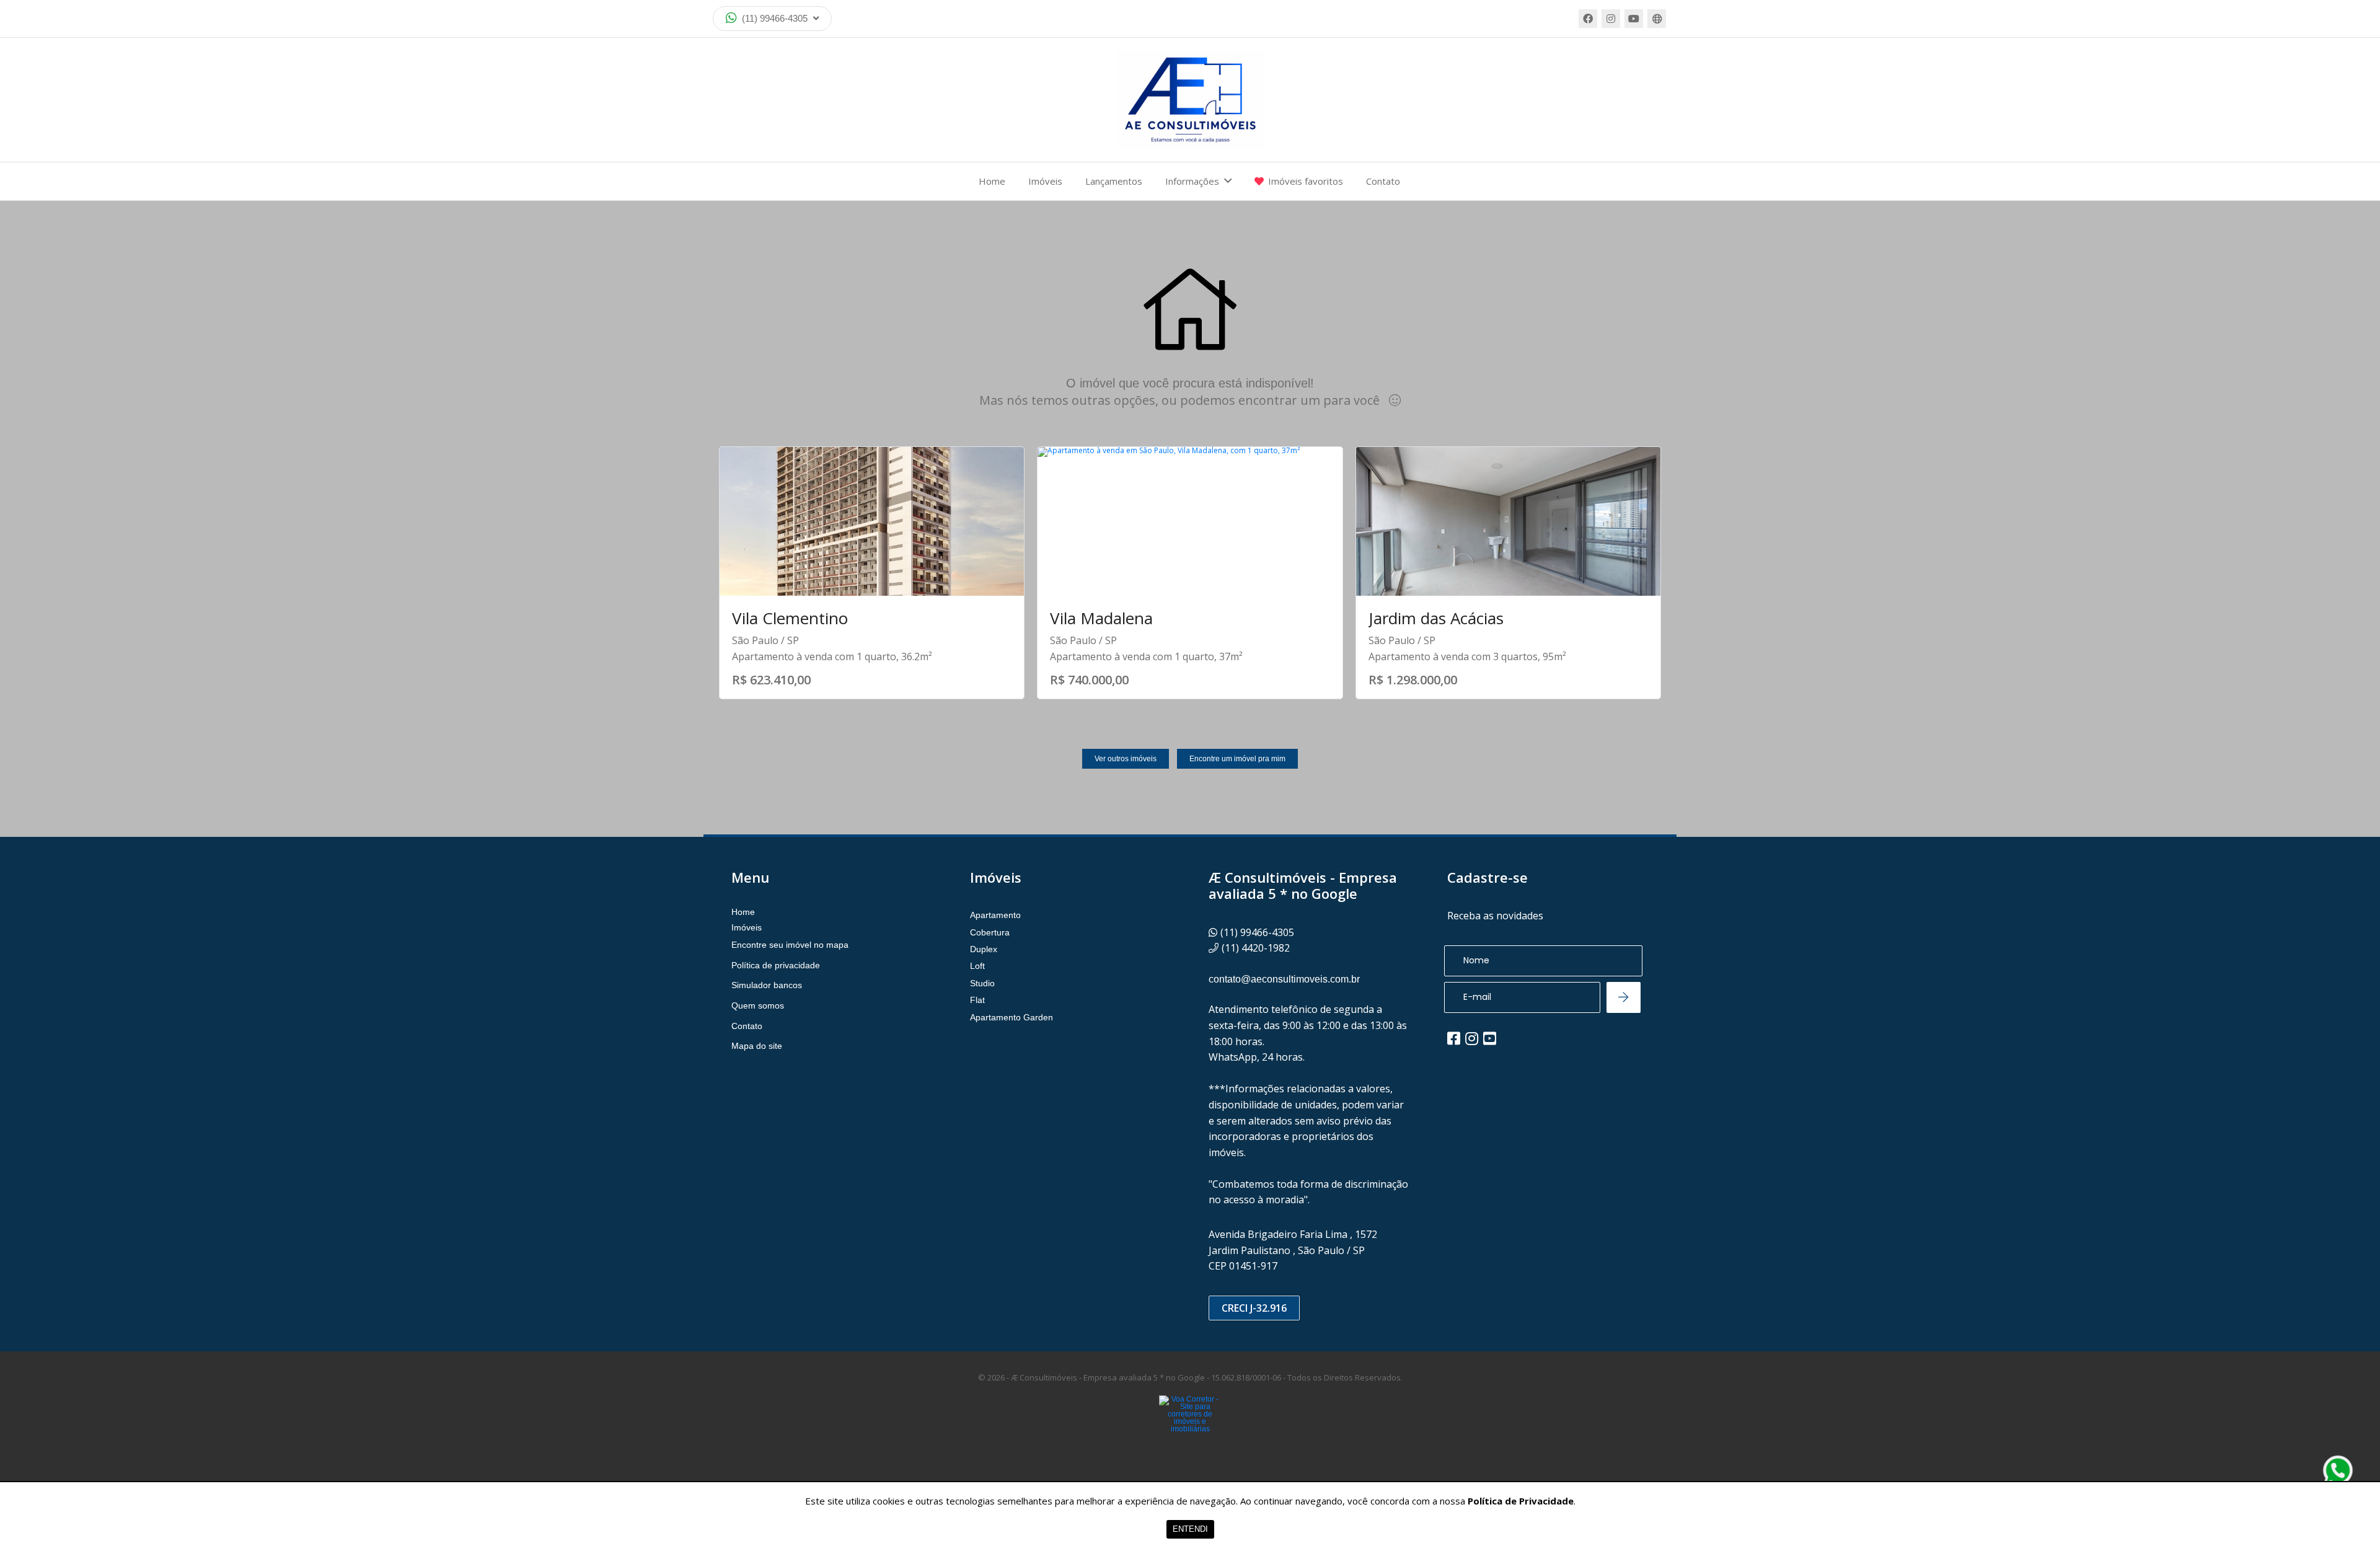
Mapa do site (757, 1046)
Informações (1192, 181)
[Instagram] (1611, 19)
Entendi (1190, 1529)
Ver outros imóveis (1126, 759)
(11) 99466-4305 (775, 18)
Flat (977, 1000)
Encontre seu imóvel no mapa (790, 945)
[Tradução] (1657, 19)
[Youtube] (1634, 19)
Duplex (984, 949)
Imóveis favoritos (1306, 181)
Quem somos (758, 1005)
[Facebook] (1588, 19)
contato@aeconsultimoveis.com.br (1284, 979)
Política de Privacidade (1521, 1501)
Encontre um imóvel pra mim (1237, 759)
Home (992, 181)
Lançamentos (1114, 181)
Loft (977, 966)
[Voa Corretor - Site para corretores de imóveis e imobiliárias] (1190, 1433)
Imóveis (1045, 181)
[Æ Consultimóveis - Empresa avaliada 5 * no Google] (1190, 100)
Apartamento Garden (1011, 1017)
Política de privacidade (776, 965)
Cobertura (990, 932)
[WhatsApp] (2338, 1470)
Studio (982, 983)
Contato (1383, 181)
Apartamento (995, 915)
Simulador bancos (767, 985)
